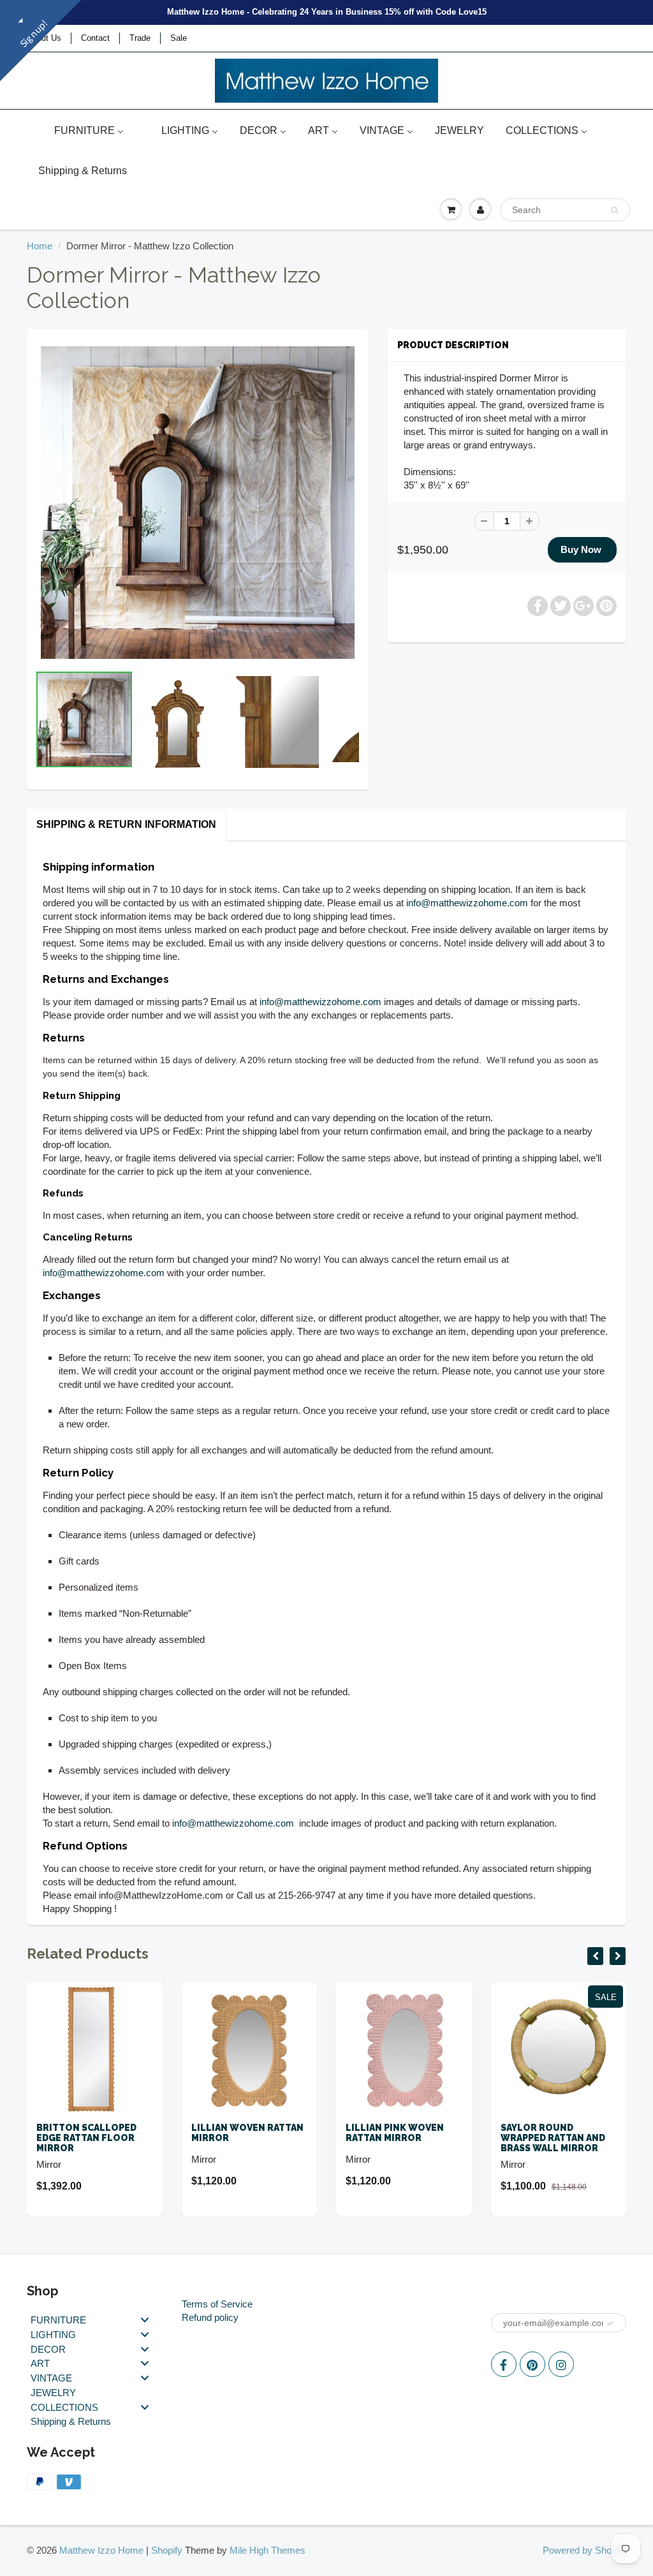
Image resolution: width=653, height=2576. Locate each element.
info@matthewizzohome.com (467, 903)
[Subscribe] (610, 2323)
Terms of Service (217, 2304)
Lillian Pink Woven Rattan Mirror (395, 2133)
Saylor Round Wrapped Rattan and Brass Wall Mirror (553, 2138)
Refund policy (210, 2317)
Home (40, 246)
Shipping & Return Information (126, 824)
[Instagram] (561, 2364)
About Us (44, 38)
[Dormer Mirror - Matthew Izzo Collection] (198, 503)
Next (408, 742)
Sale (179, 38)
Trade (140, 38)
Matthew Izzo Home (101, 2550)
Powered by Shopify (584, 2550)
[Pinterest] (532, 2364)
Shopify (167, 2550)
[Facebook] (504, 2364)
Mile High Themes (268, 2550)
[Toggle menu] (145, 2320)
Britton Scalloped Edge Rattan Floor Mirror (86, 2138)
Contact (95, 38)
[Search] (614, 210)
